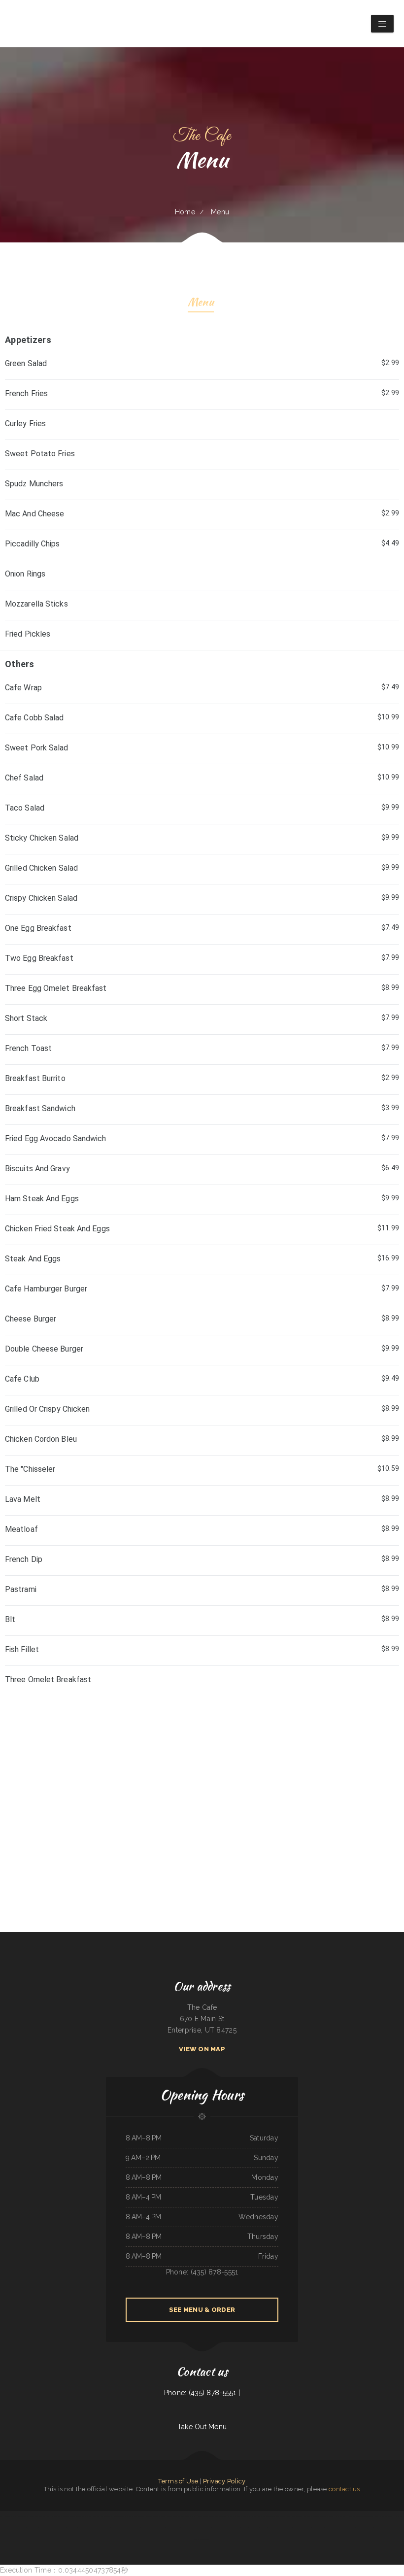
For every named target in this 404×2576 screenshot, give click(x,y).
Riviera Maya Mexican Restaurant (103, 2516)
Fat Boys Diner (254, 2528)
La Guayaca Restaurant (326, 2516)
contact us (344, 2489)
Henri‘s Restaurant (22, 2516)
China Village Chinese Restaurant (156, 2516)
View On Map (202, 2049)
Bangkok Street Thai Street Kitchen (69, 2516)
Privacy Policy (224, 2481)
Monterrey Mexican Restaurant (120, 2528)
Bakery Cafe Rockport (188, 2528)
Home (185, 212)
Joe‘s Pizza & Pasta (318, 2528)
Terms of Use (178, 2481)
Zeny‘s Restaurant (52, 2516)
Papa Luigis (245, 2528)
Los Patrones (252, 2516)
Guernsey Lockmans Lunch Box (302, 2528)
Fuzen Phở (264, 2528)
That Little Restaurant (285, 2528)
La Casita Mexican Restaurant (356, 2516)
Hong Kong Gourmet (46, 2528)
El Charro (383, 2516)
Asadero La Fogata (33, 2528)
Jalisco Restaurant (224, 2528)
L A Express (399, 2516)
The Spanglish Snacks (264, 2516)
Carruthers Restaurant (173, 2528)
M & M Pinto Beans (182, 2516)
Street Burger (136, 2528)
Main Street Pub (86, 2516)
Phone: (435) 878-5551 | (202, 2393)
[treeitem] (202, 1681)
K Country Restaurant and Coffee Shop (153, 2528)
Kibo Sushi (390, 2516)
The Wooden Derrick (372, 2516)
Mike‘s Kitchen (170, 2516)
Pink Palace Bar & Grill (332, 2528)
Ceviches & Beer (202, 2516)
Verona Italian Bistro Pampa (365, 2528)
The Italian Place (380, 2528)
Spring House (272, 2528)
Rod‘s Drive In (236, 2528)
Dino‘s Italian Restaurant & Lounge (298, 2516)
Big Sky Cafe (232, 2516)
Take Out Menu (202, 2427)
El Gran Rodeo (314, 2516)
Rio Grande (42, 2516)
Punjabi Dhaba (198, 2539)
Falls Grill (193, 2516)
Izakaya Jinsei (34, 2516)
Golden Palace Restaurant (10, 2528)
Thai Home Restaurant (8, 2516)
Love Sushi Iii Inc (72, 2528)
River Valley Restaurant (394, 2528)
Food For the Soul (340, 2516)
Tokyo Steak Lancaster (279, 2516)
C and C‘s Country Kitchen (203, 2528)
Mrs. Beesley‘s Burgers (348, 2528)
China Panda (22, 2528)
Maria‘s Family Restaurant (137, 2516)
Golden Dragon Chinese (120, 2516)
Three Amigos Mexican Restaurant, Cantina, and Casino (94, 2528)
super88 (215, 2528)
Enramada (206, 2539)
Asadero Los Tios (242, 2516)
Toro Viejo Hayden (59, 2528)
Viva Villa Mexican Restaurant (218, 2516)
